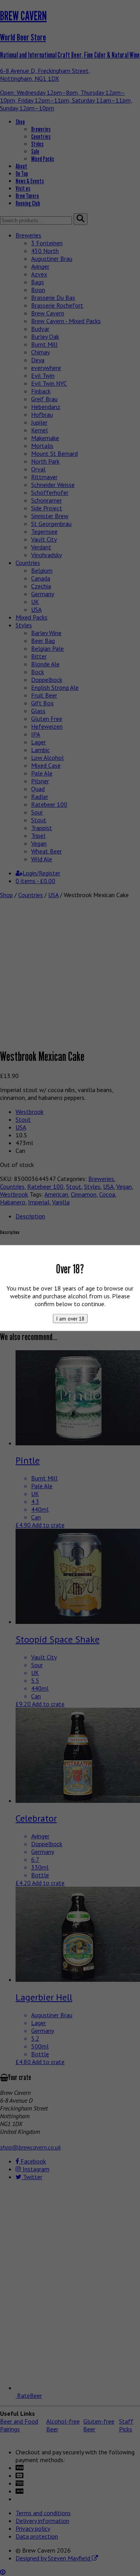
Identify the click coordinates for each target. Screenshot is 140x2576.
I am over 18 (70, 1319)
